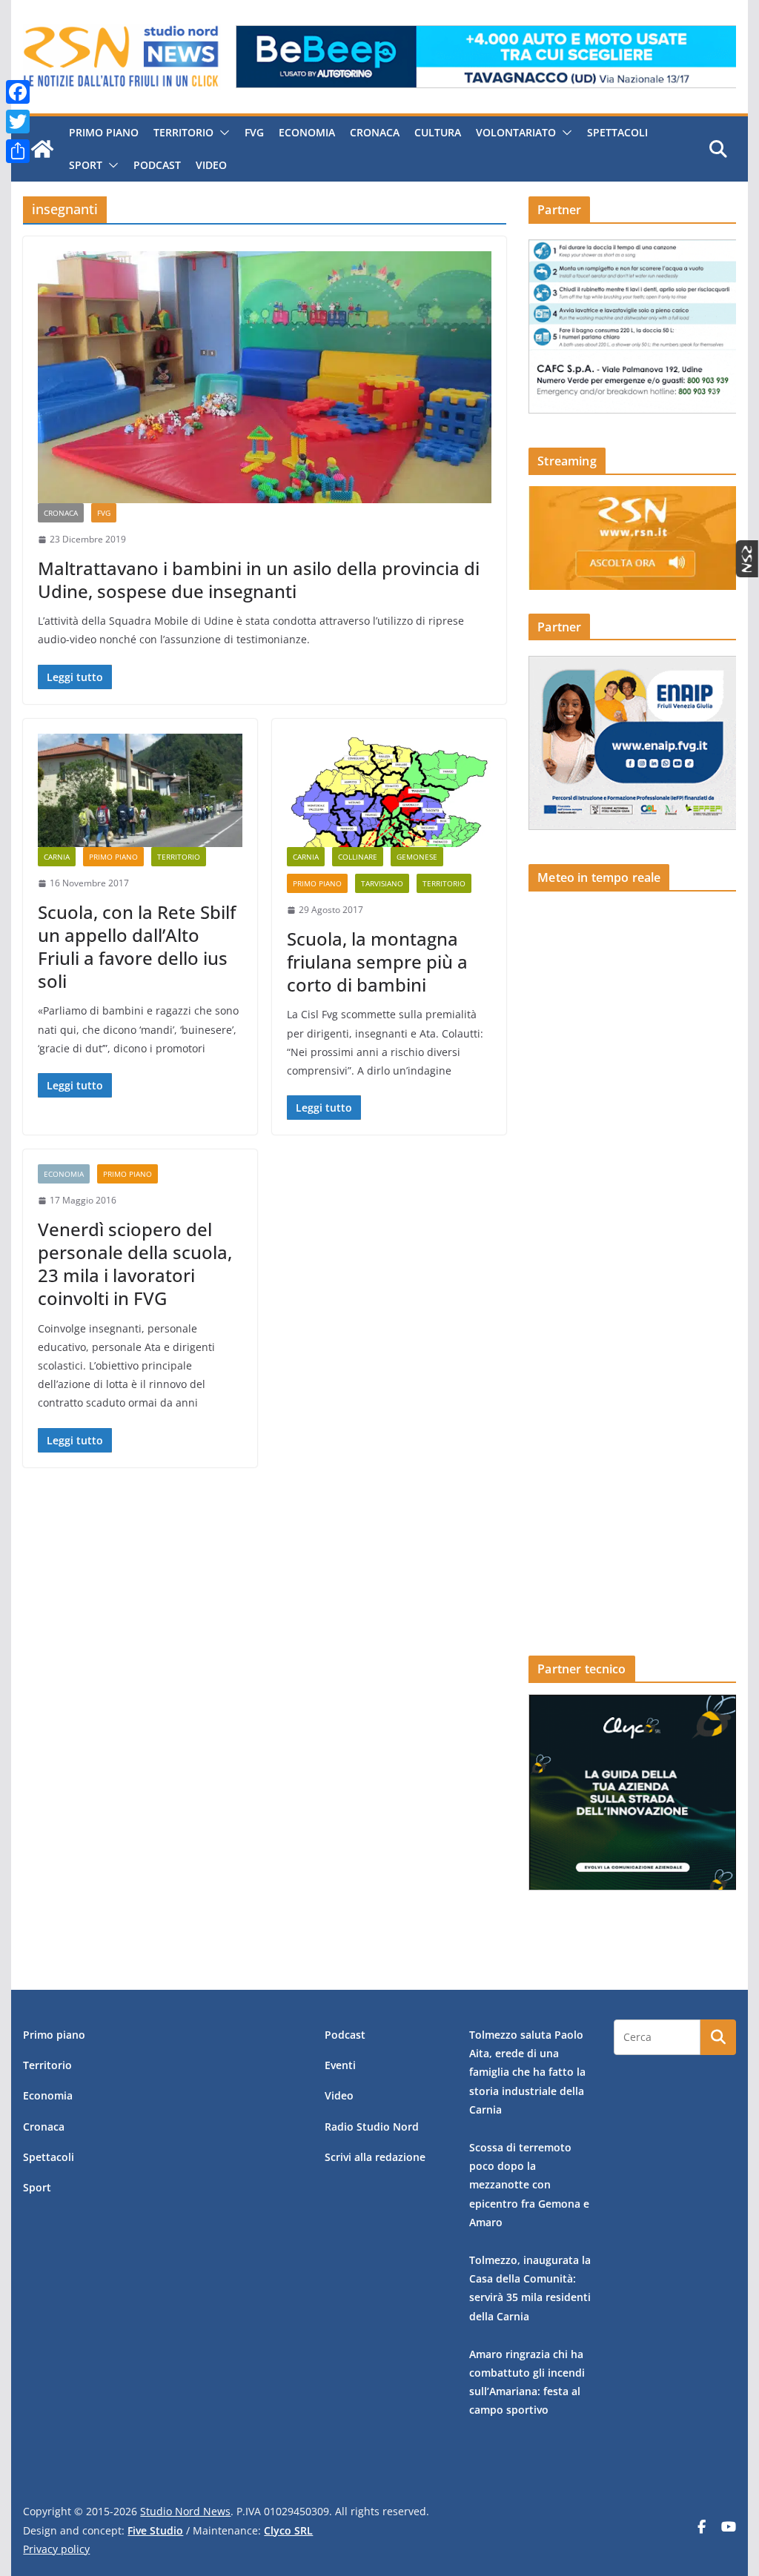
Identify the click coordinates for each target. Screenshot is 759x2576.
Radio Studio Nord (372, 2127)
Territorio (183, 132)
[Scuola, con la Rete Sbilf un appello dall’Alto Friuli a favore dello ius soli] (140, 790)
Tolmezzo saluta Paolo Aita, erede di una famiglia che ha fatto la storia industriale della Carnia (527, 2072)
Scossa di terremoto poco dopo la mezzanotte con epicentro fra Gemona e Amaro (529, 2185)
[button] (222, 133)
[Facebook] (18, 92)
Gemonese (417, 857)
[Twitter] (18, 122)
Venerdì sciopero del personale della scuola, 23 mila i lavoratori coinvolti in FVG (135, 1264)
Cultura (438, 132)
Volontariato (516, 132)
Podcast (157, 165)
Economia (307, 132)
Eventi (340, 2065)
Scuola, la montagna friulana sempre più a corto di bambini (377, 962)
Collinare (358, 857)
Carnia (57, 857)
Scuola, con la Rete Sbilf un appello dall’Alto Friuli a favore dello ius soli (137, 947)
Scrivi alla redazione (375, 2157)
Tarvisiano (382, 883)
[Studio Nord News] (42, 149)
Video (211, 165)
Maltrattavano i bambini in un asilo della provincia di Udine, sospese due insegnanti (259, 580)
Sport (86, 165)
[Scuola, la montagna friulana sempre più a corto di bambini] (389, 790)
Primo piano (104, 132)
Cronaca (375, 132)
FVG (254, 132)
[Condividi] (18, 151)
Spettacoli (617, 132)
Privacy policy (56, 2549)
